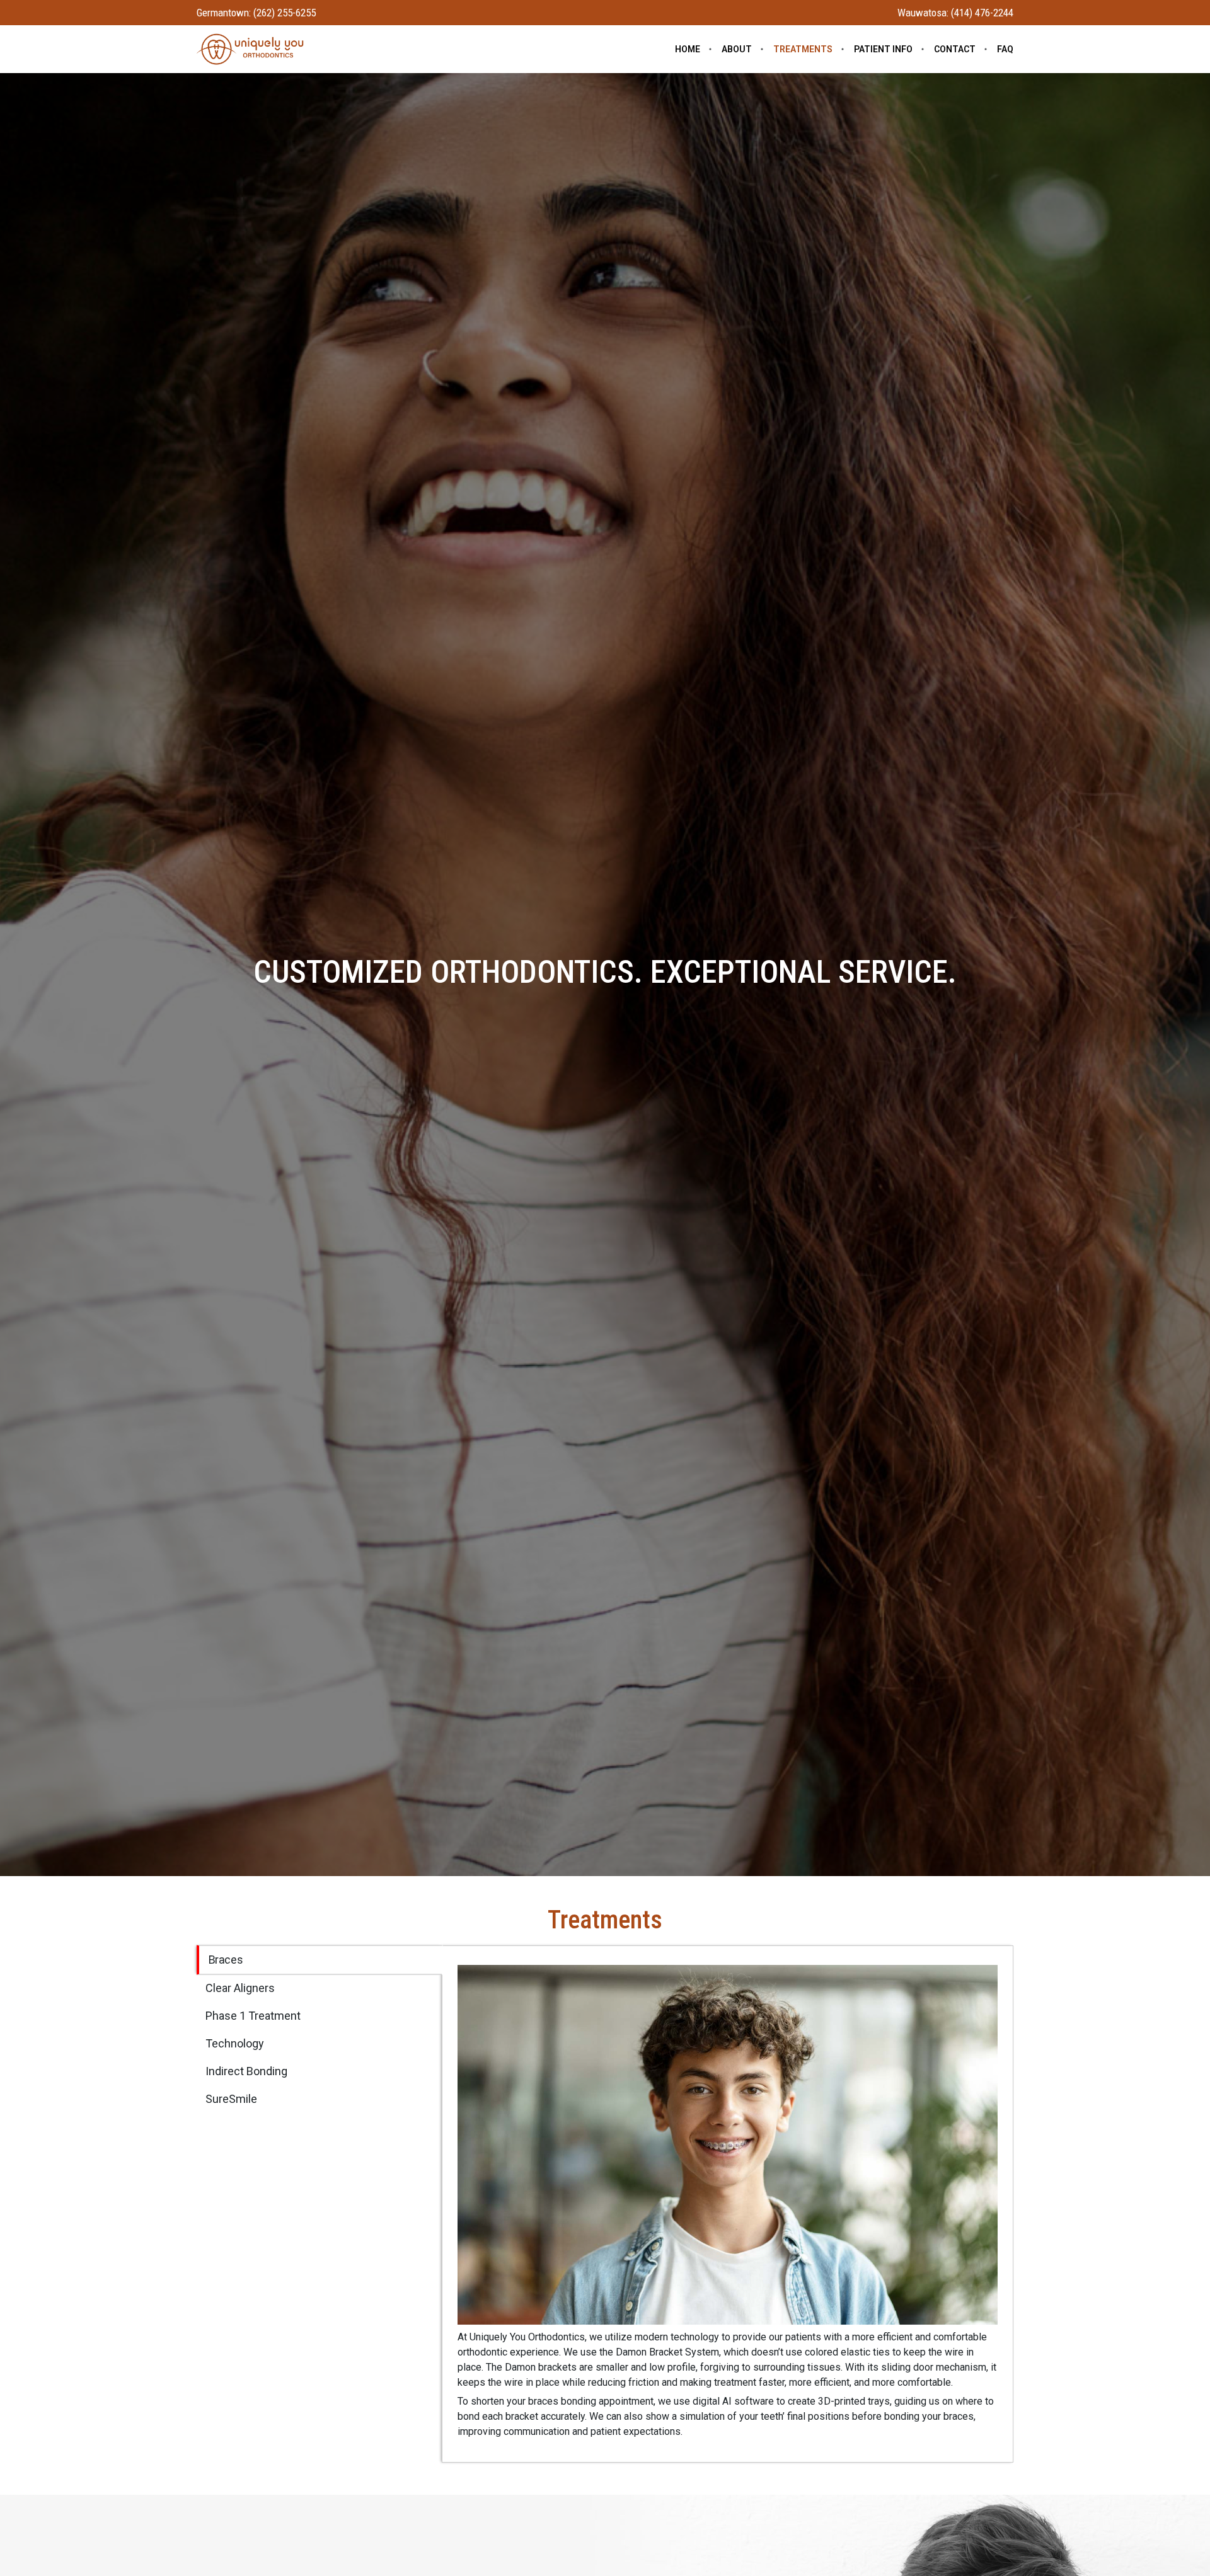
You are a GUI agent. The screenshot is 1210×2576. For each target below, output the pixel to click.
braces (226, 1960)
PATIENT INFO (883, 49)
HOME (688, 49)
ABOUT (737, 49)
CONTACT (955, 49)
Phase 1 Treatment (253, 2016)
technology (235, 2043)
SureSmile (231, 2099)
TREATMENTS (803, 49)
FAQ (1005, 49)
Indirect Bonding (246, 2071)
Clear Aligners (240, 1988)
